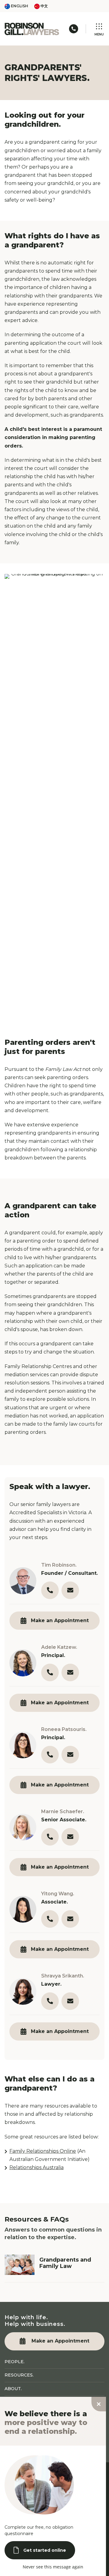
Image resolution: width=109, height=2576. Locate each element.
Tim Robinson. (59, 1565)
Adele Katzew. (59, 1647)
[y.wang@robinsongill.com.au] (70, 1919)
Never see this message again (53, 2567)
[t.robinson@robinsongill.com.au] (70, 1590)
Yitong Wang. (58, 1894)
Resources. (19, 2375)
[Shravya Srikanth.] (23, 1992)
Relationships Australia (36, 2167)
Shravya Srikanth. (63, 1976)
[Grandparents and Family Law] (20, 2264)
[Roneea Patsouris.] (23, 1745)
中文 (44, 6)
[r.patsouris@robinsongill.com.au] (70, 1755)
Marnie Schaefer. (63, 1811)
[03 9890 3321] (50, 1590)
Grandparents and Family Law (65, 2263)
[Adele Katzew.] (23, 1663)
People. (15, 2362)
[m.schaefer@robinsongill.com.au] (70, 1837)
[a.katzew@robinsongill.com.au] (70, 1672)
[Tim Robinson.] (23, 1581)
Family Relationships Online (43, 2151)
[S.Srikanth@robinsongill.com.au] (70, 2001)
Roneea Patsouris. (64, 1729)
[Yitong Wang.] (23, 1909)
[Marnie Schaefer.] (23, 1827)
